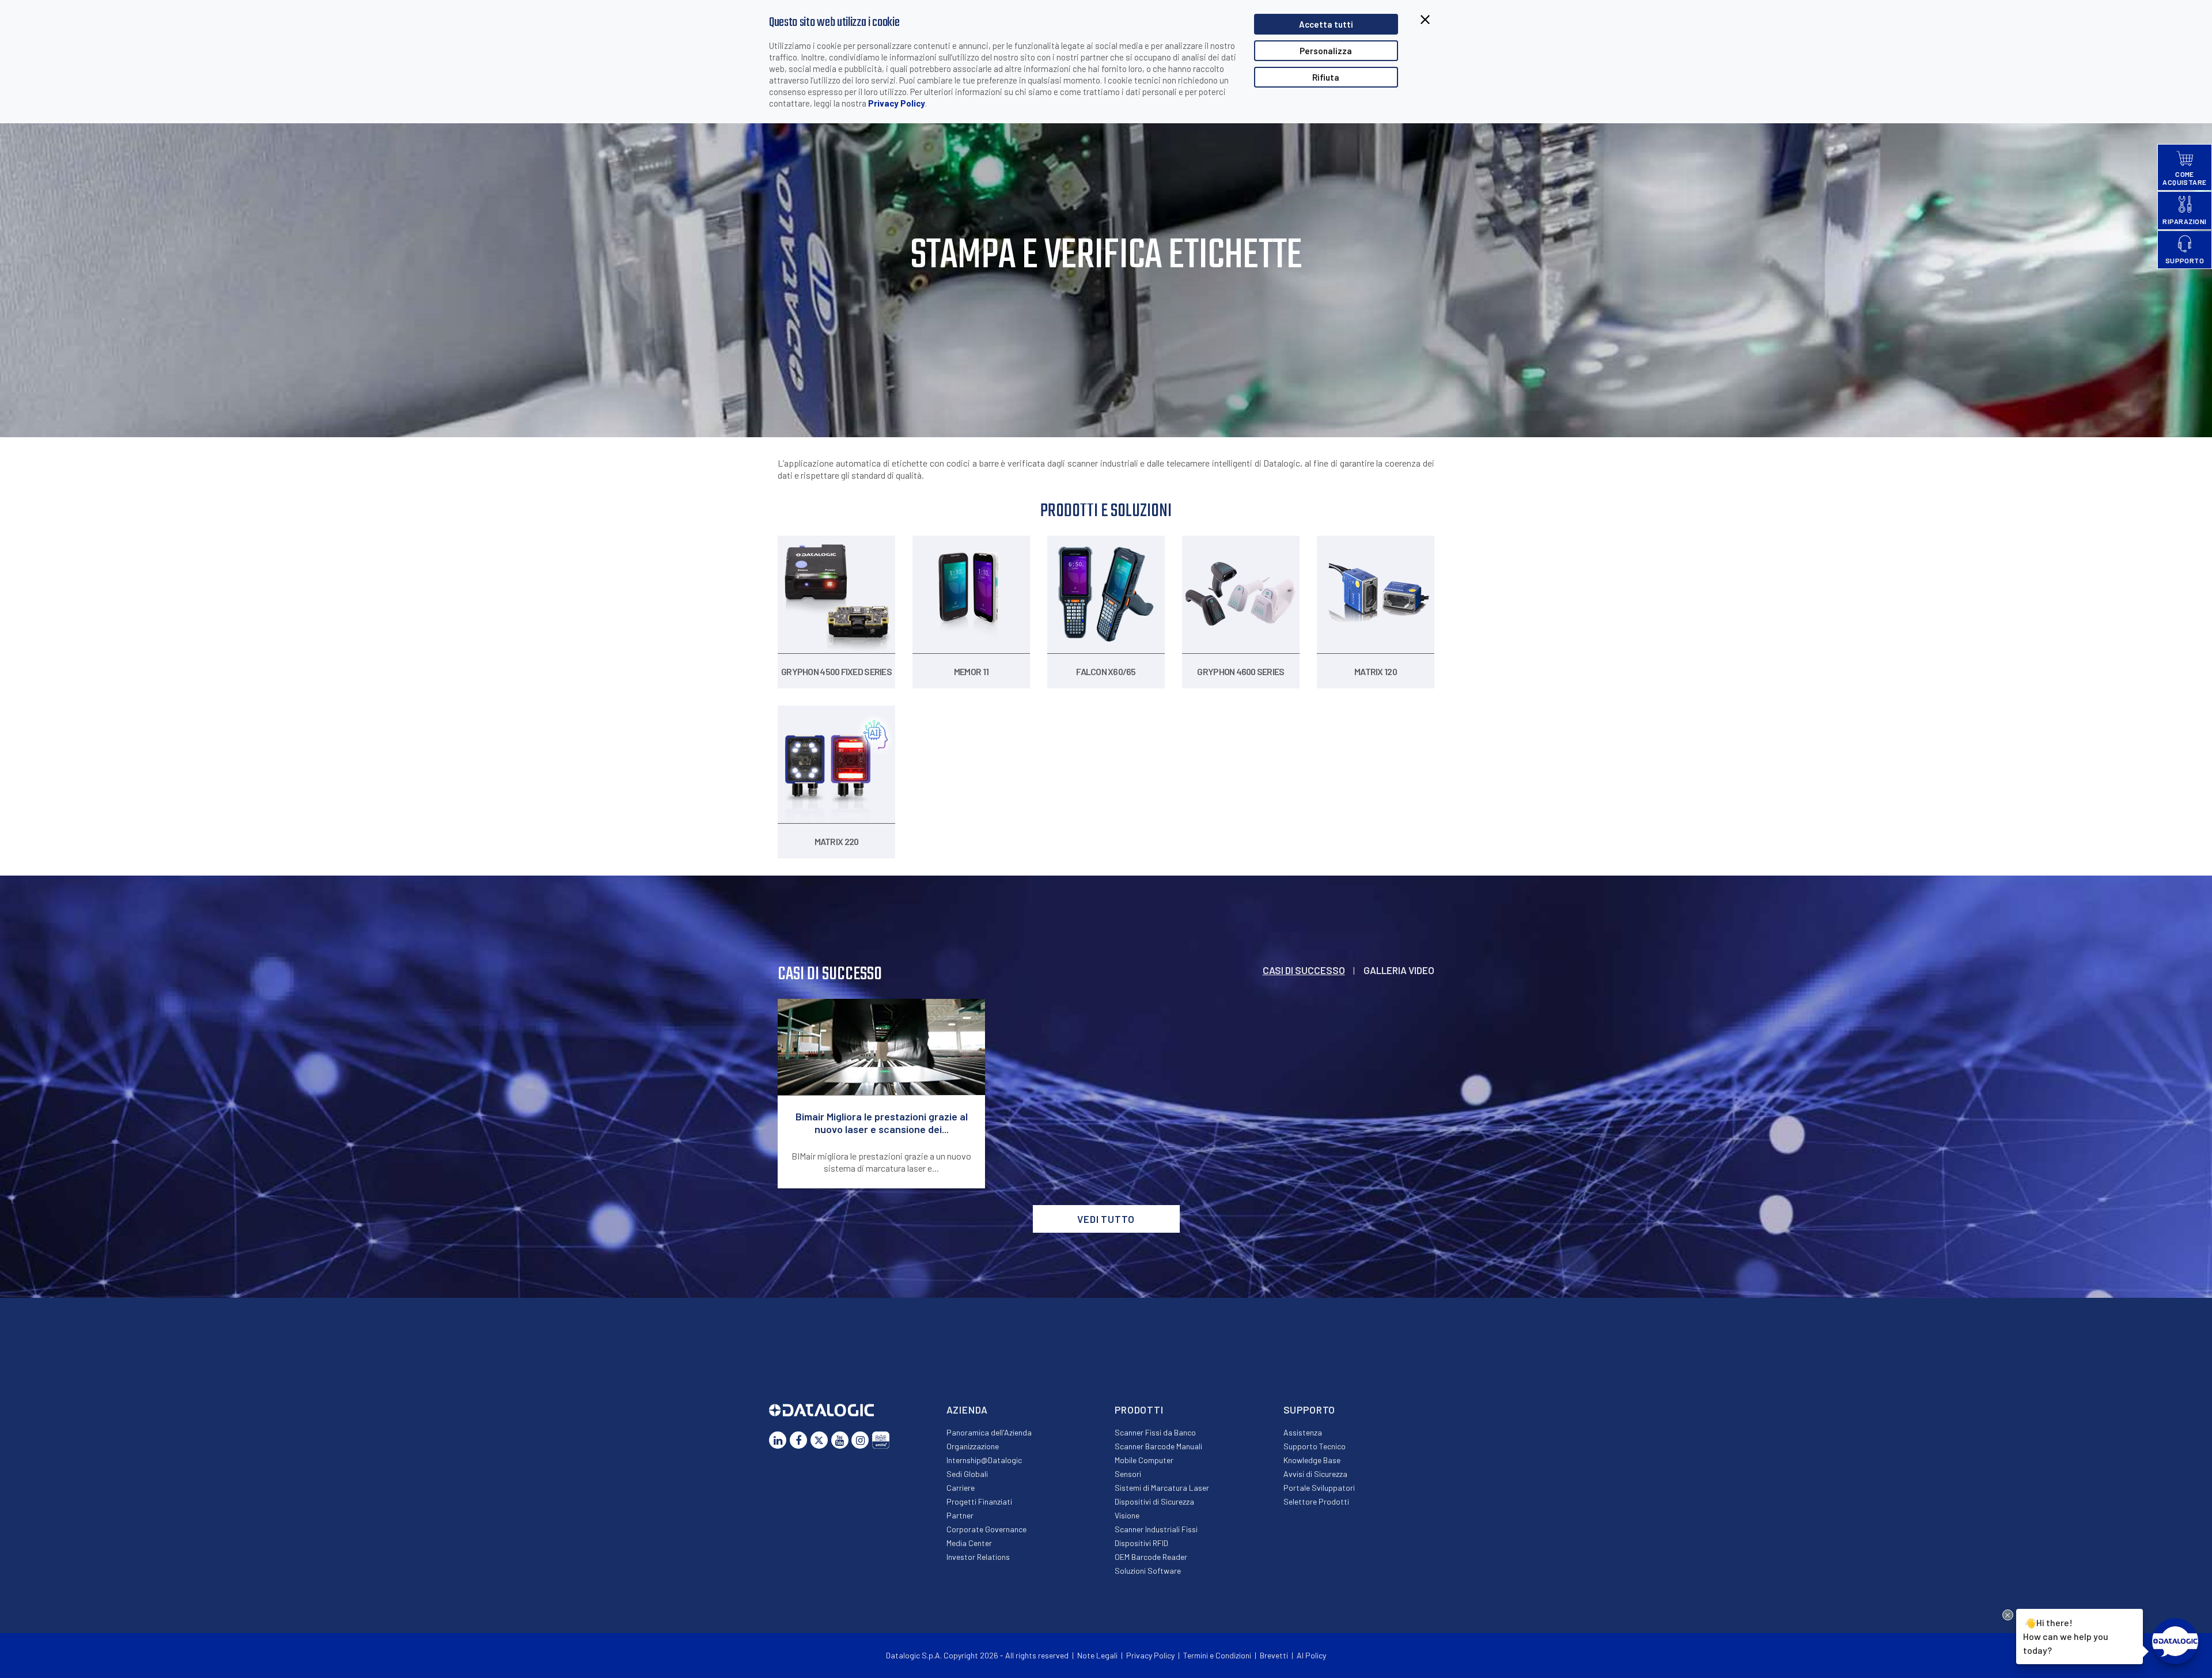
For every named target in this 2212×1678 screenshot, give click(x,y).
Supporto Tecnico (1315, 1446)
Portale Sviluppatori (1319, 1488)
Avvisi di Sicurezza (1315, 1474)
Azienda (967, 1410)
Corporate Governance (986, 1529)
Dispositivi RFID (1141, 1543)
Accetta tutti (1326, 24)
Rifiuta (1326, 77)
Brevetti (1274, 1655)
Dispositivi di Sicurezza (1154, 1501)
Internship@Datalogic (984, 1460)
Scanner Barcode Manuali (1158, 1446)
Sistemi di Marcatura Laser (1162, 1488)
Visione (1127, 1515)
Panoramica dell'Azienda (989, 1432)
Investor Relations (978, 1557)
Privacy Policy (897, 103)
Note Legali (1097, 1655)
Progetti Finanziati (979, 1501)
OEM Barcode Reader (1151, 1557)
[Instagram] (860, 1440)
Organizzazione (973, 1446)
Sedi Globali (967, 1474)
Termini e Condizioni (1217, 1655)
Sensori (1128, 1474)
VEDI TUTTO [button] (1106, 1219)
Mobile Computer (1144, 1460)
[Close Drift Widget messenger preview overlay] (2008, 1615)
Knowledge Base (1312, 1460)
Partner (960, 1515)
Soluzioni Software (1148, 1571)
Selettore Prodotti (1316, 1501)
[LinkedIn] (778, 1440)
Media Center (969, 1543)
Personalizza (1326, 51)
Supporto (1310, 1410)
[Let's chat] (2175, 1641)
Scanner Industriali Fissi (1156, 1529)
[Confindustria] (881, 1440)
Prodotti (1139, 1410)
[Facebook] (798, 1440)
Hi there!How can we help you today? (2066, 1636)
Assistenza (1303, 1432)
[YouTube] (840, 1440)
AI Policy (1311, 1655)
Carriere (961, 1488)
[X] (819, 1440)
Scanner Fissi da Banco (1155, 1432)
